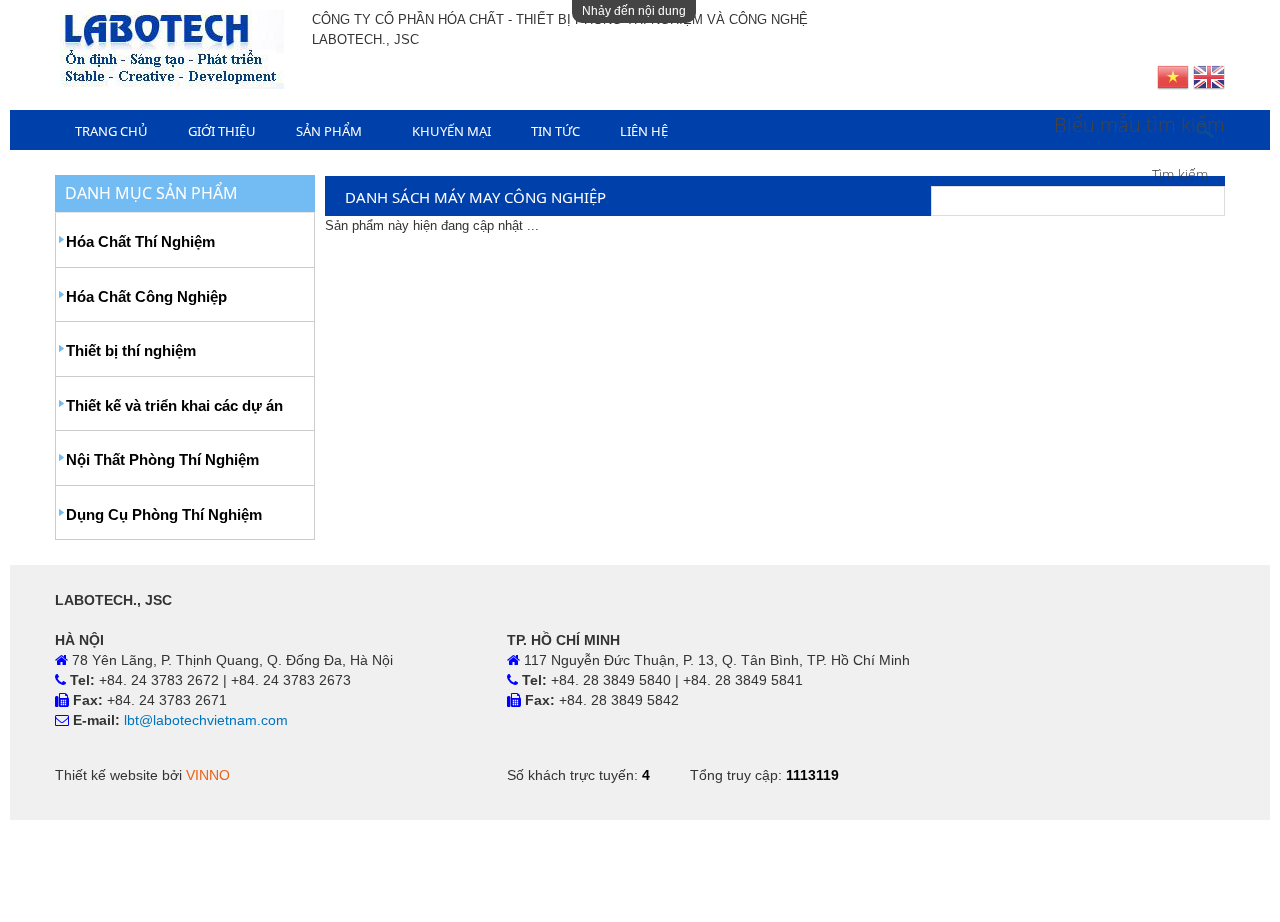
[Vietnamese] (1173, 80)
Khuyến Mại (451, 131)
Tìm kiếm (1180, 174)
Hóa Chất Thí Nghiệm (140, 241)
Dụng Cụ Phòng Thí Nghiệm (164, 514)
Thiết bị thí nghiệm (131, 350)
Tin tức (555, 131)
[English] (1209, 80)
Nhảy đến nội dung (634, 11)
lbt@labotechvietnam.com (206, 720)
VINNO (208, 775)
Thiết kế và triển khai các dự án (174, 405)
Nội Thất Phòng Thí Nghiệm (162, 459)
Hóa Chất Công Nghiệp (146, 296)
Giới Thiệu (222, 131)
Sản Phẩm (329, 131)
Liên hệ (644, 131)
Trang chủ (111, 131)
